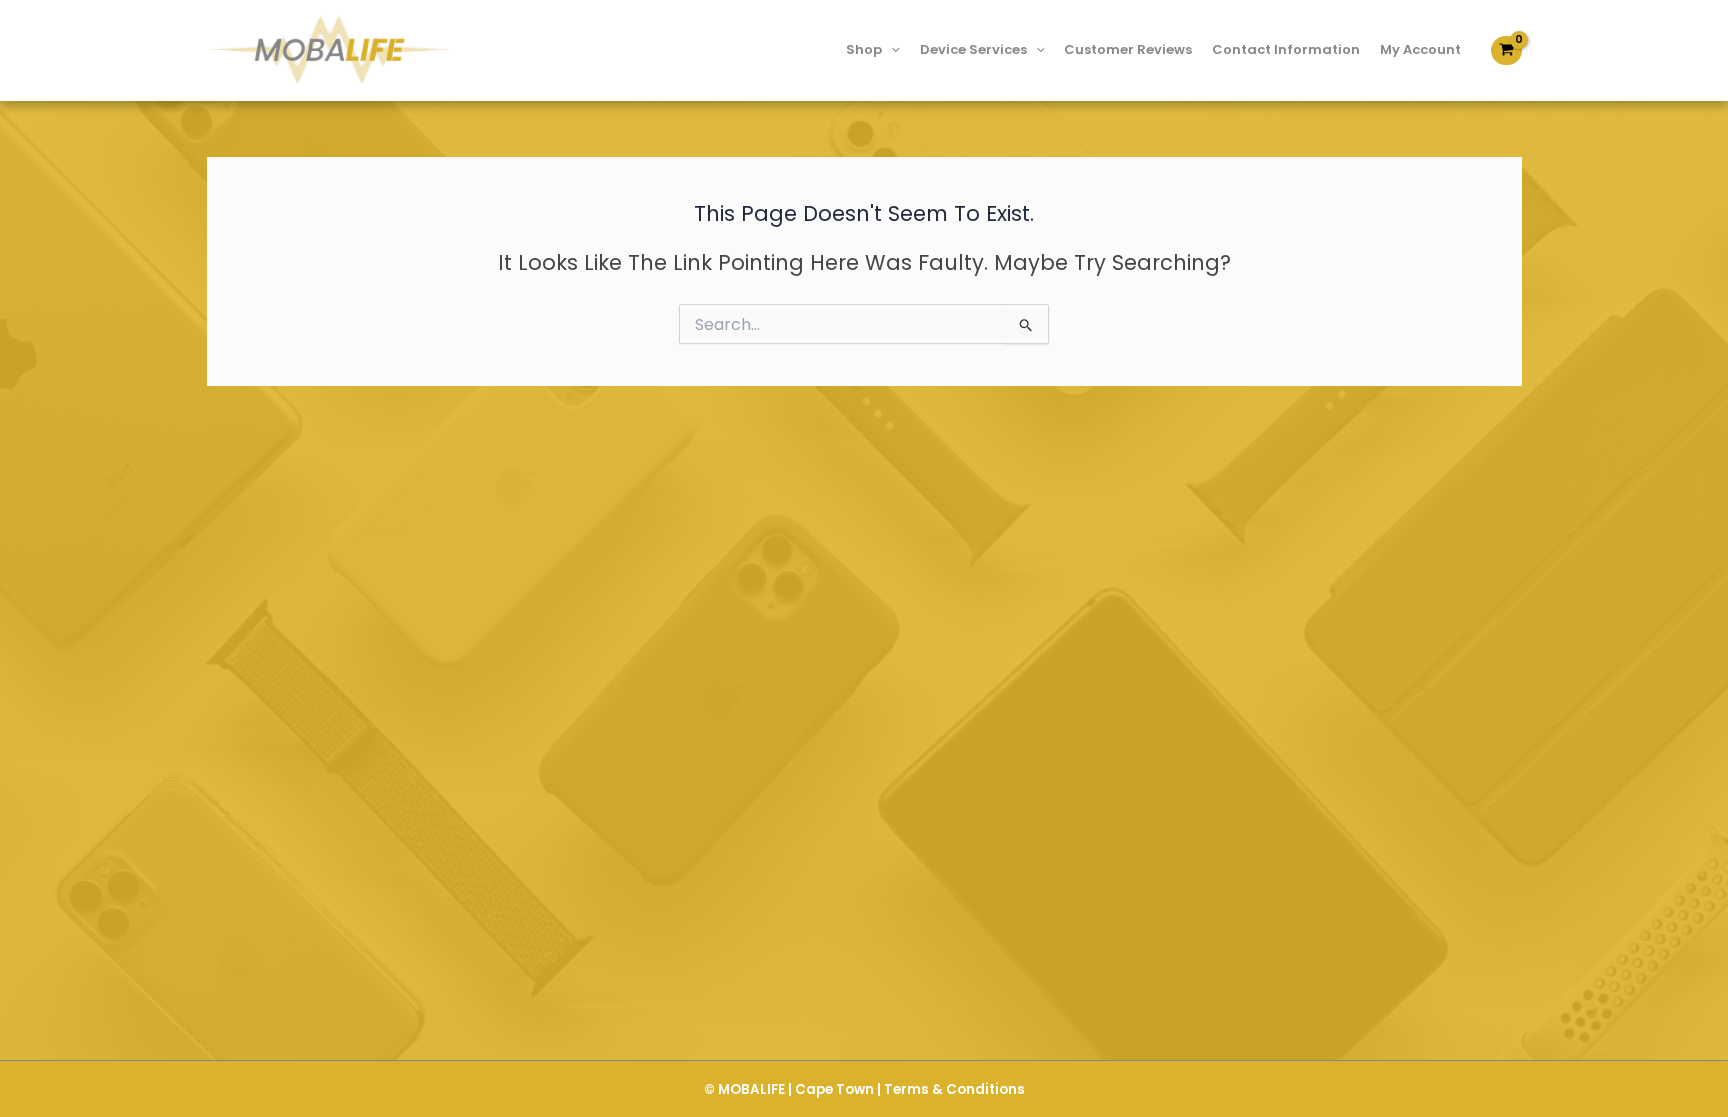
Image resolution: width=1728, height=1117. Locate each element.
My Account (1420, 49)
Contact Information (1286, 49)
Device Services (973, 49)
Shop (864, 49)
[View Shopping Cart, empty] (1506, 50)
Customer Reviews (1128, 49)
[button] (891, 50)
